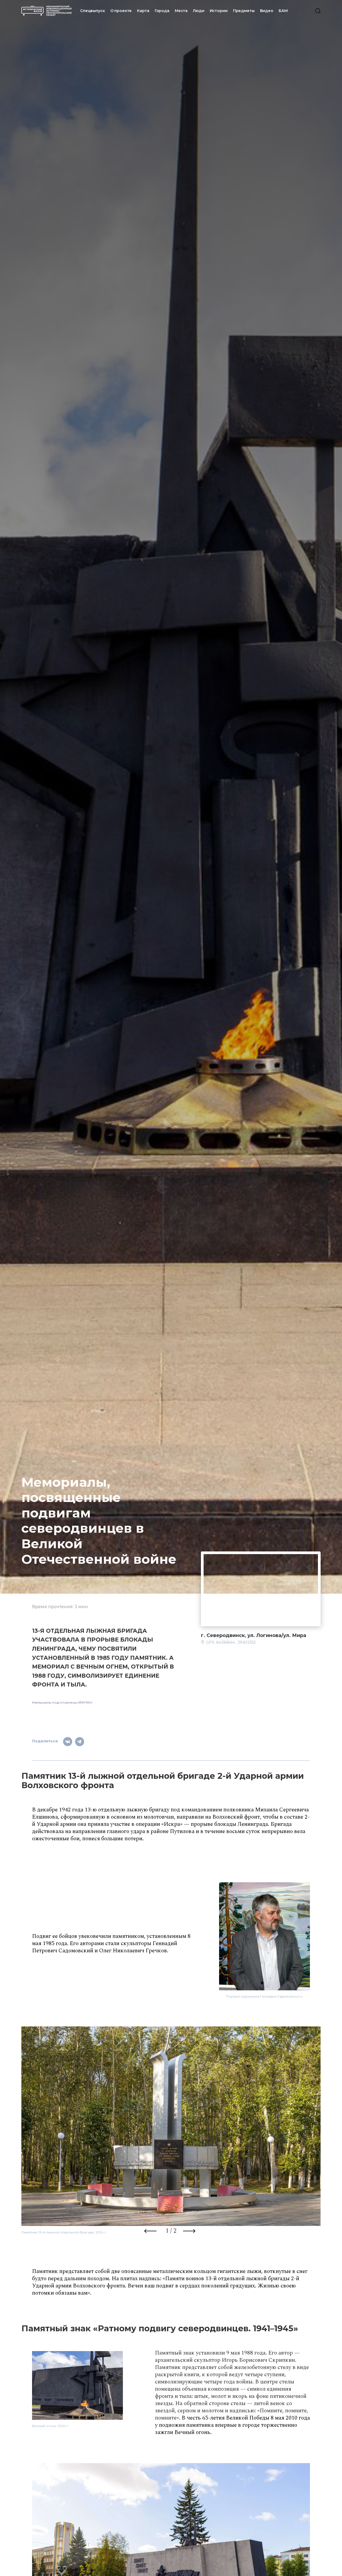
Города (162, 11)
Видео (267, 11)
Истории (219, 11)
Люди (199, 11)
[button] (151, 2232)
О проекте (121, 11)
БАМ (283, 11)
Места (181, 11)
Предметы (244, 11)
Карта (143, 11)
